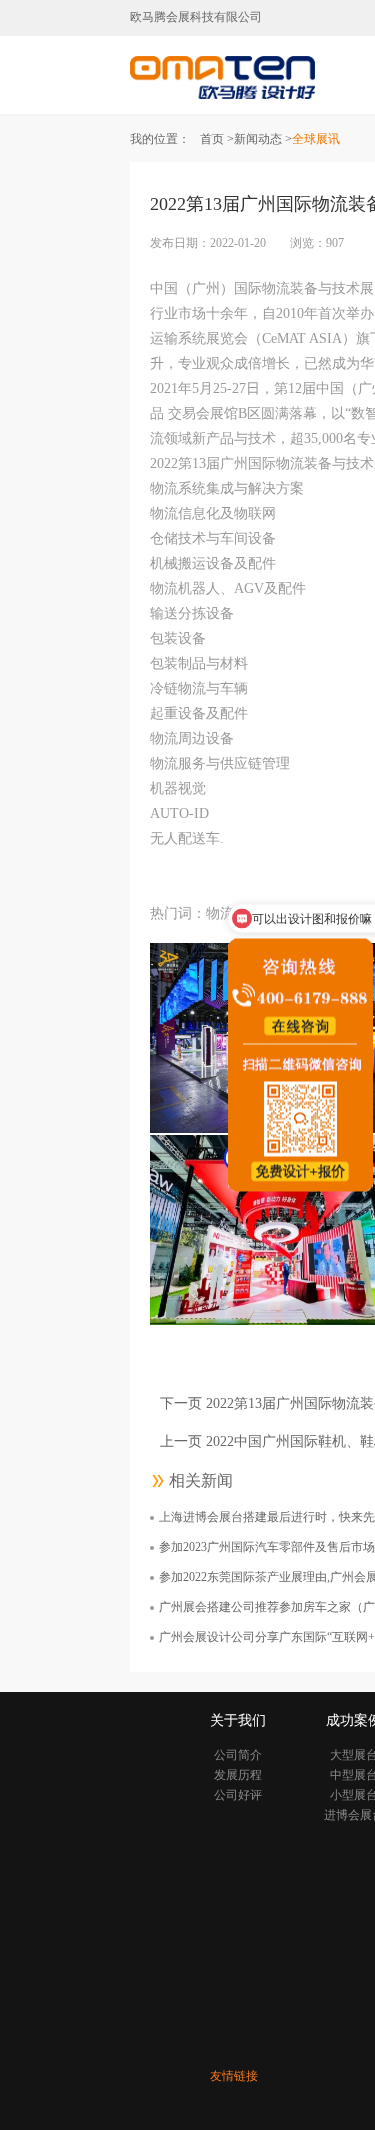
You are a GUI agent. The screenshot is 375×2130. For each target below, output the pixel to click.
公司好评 (238, 1795)
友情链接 (234, 2076)
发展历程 (238, 1775)
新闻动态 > (263, 139)
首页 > (217, 139)
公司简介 (238, 1755)
